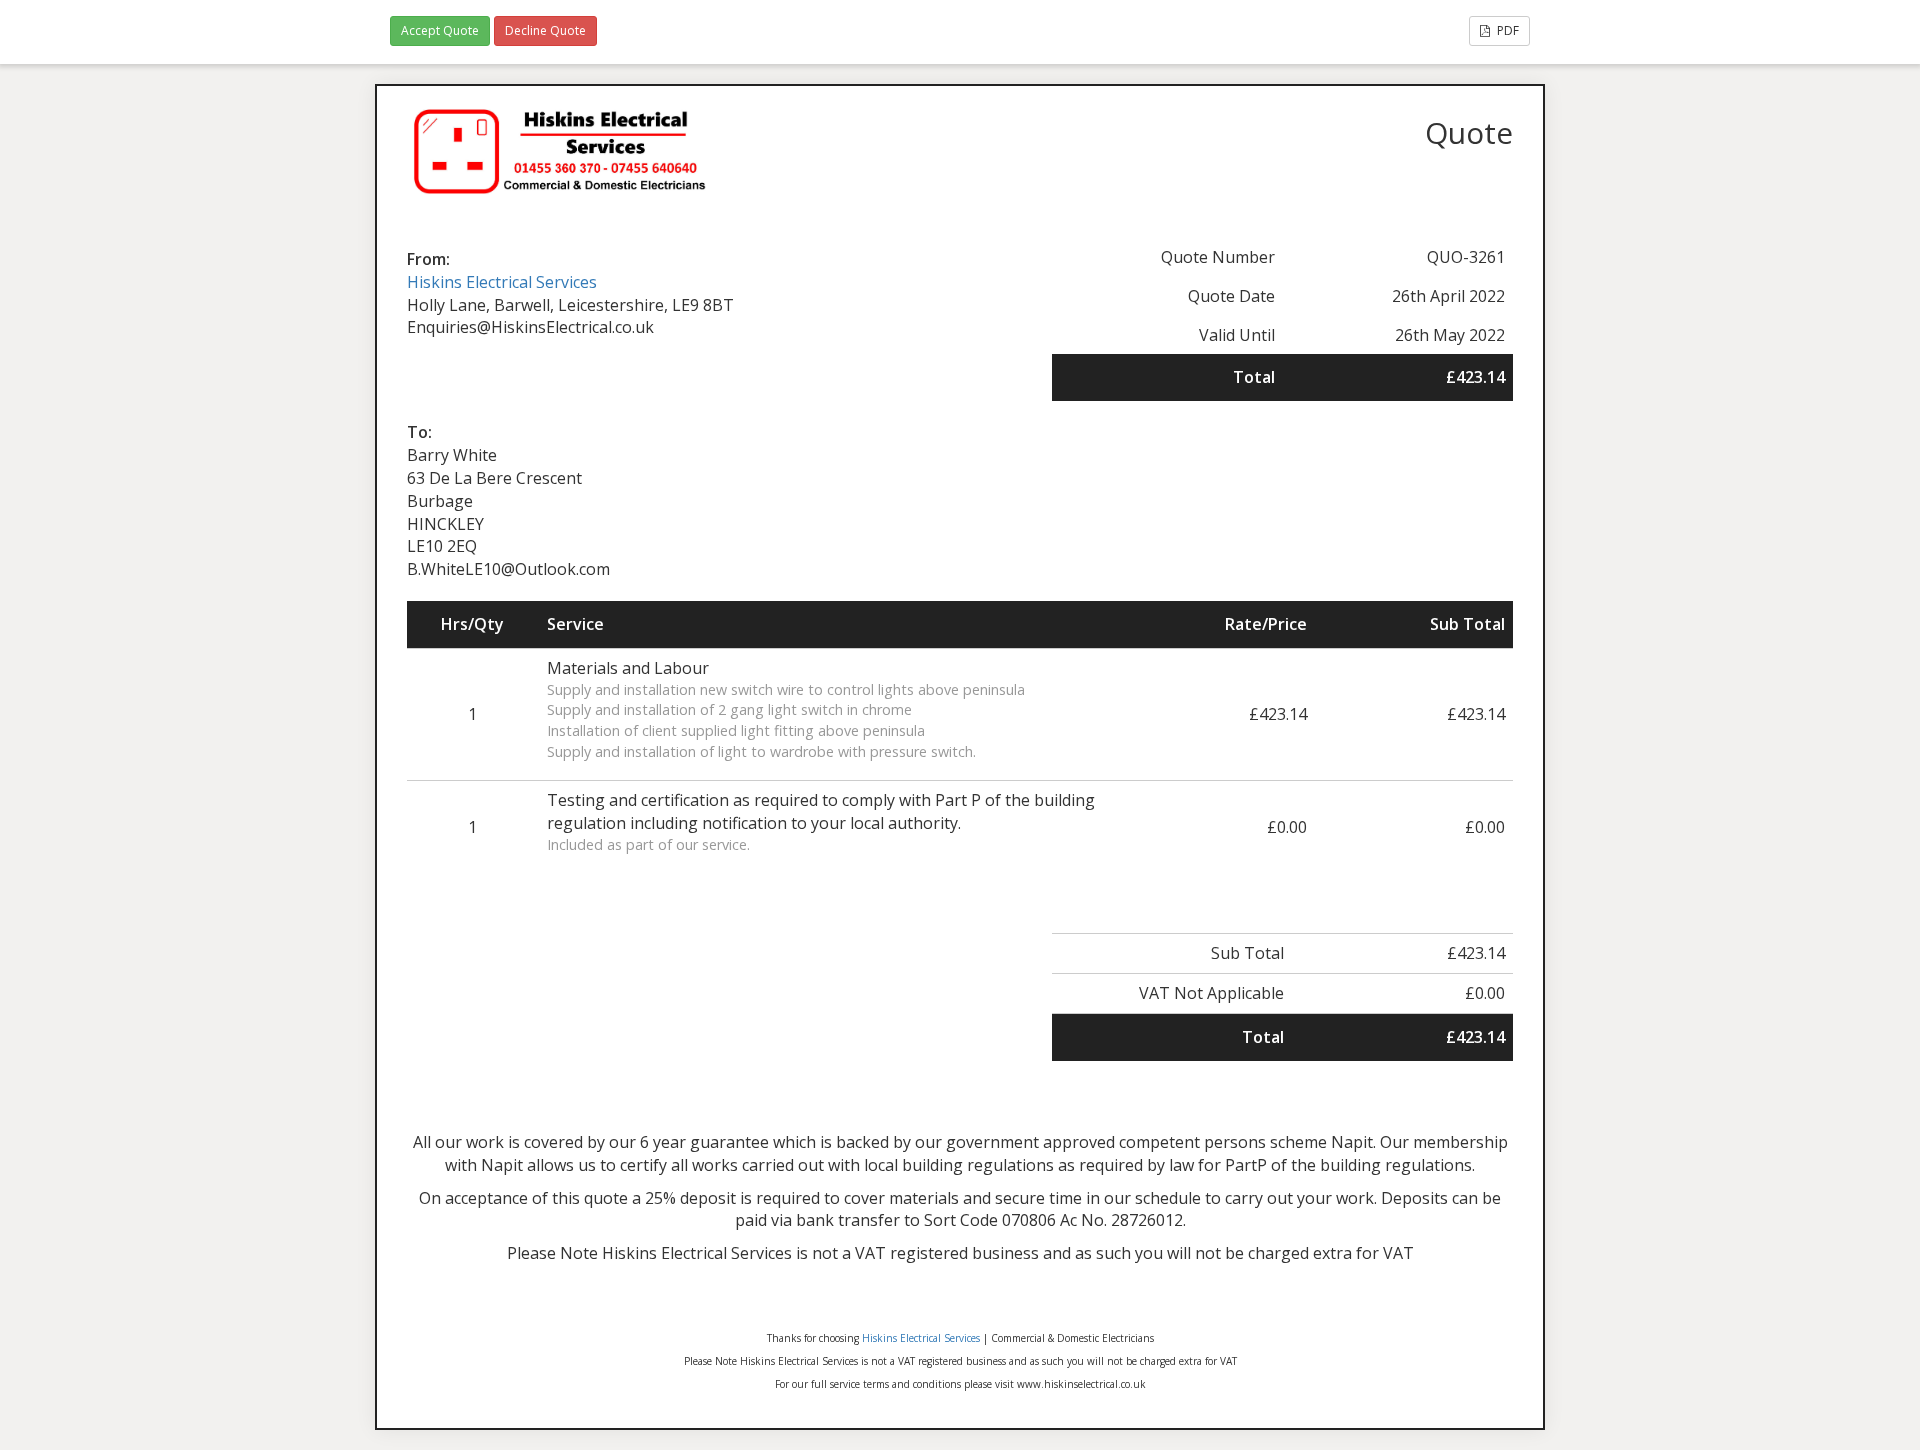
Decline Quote (545, 30)
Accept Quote (440, 30)
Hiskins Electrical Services (502, 282)
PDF (1506, 30)
